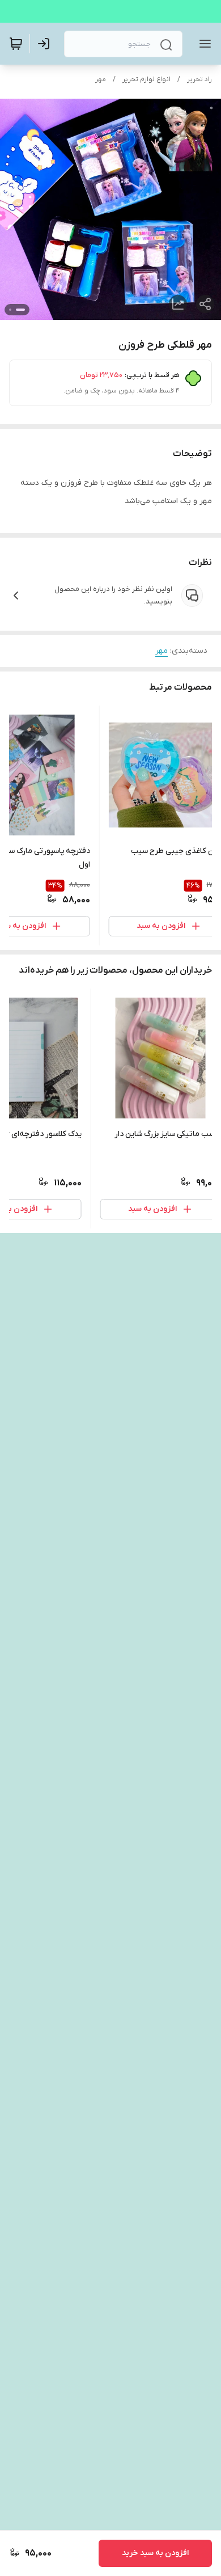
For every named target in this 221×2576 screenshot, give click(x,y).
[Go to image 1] (20, 310)
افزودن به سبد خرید (155, 2553)
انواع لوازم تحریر (146, 79)
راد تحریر (199, 79)
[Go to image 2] (10, 310)
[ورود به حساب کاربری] (46, 44)
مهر (101, 79)
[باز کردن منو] (203, 44)
